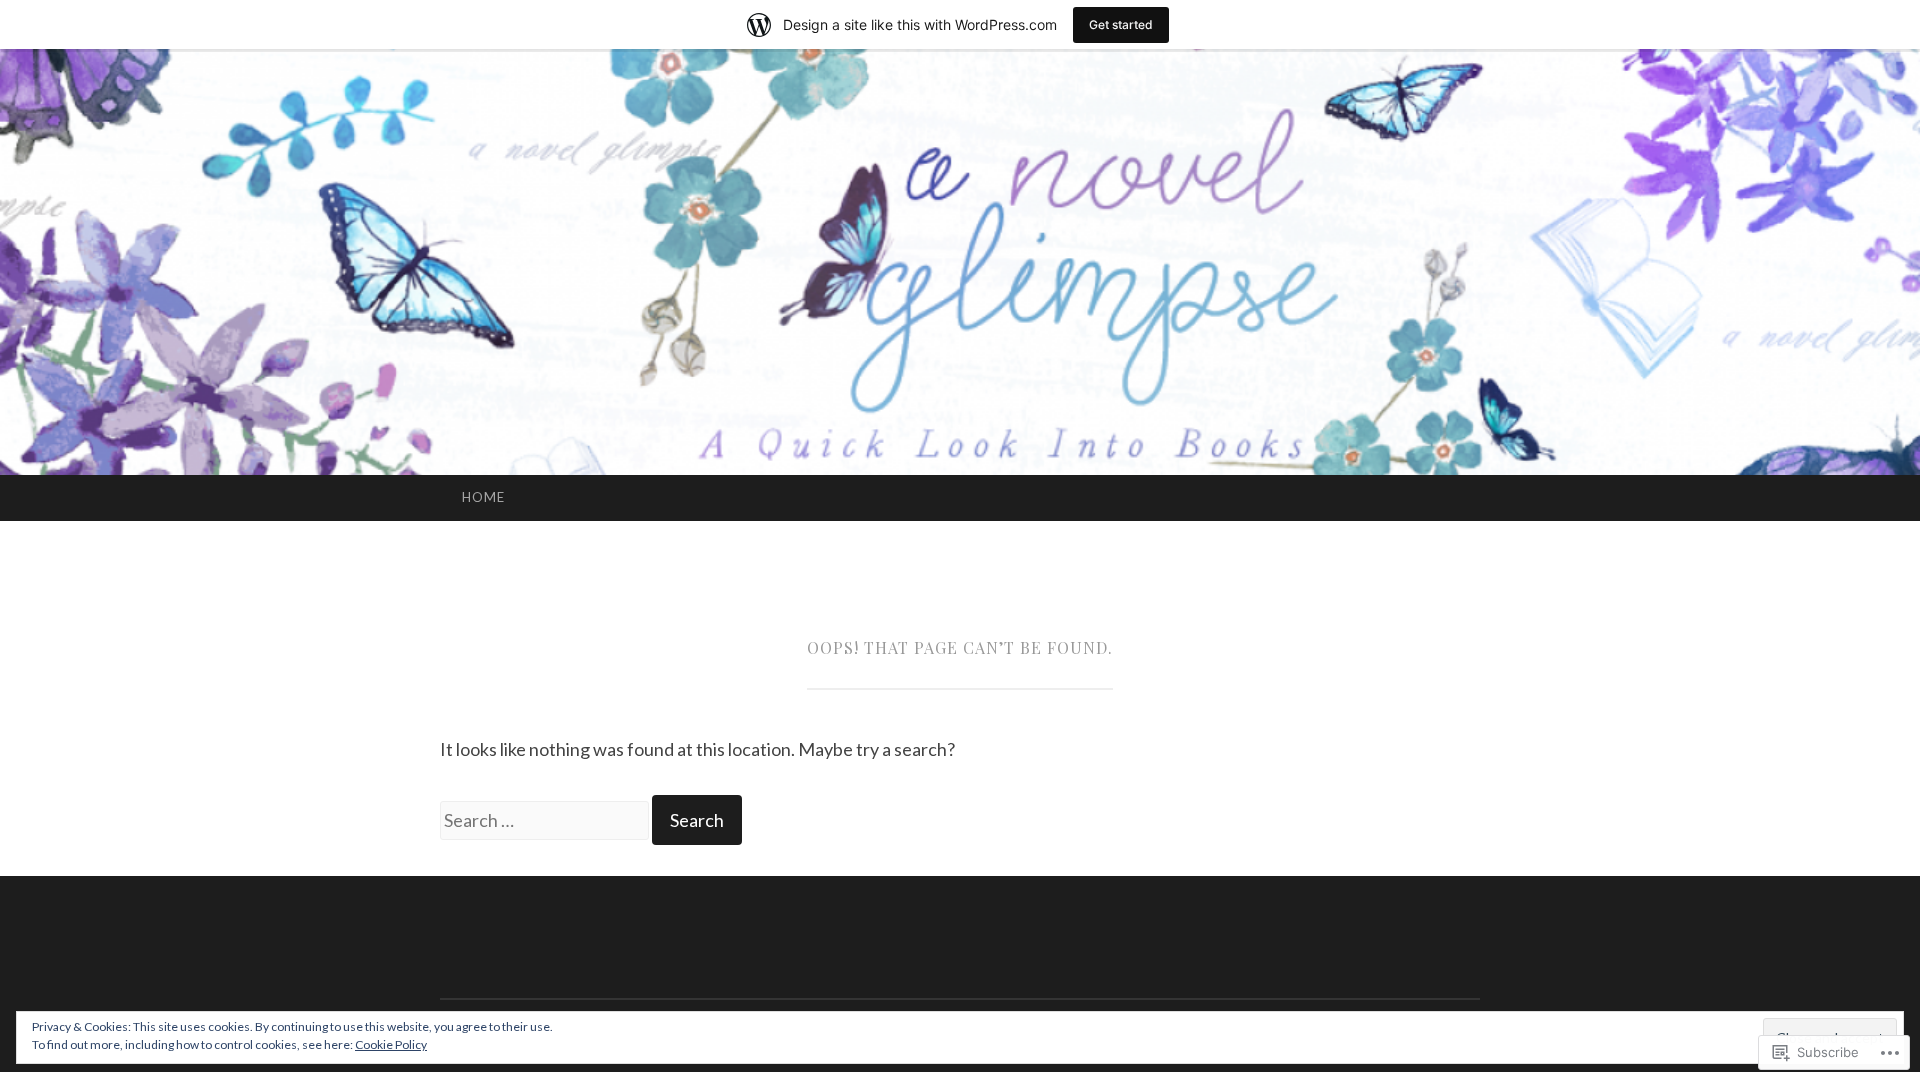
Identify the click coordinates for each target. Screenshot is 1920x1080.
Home (483, 497)
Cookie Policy (391, 1044)
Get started (1121, 24)
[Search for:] (546, 820)
